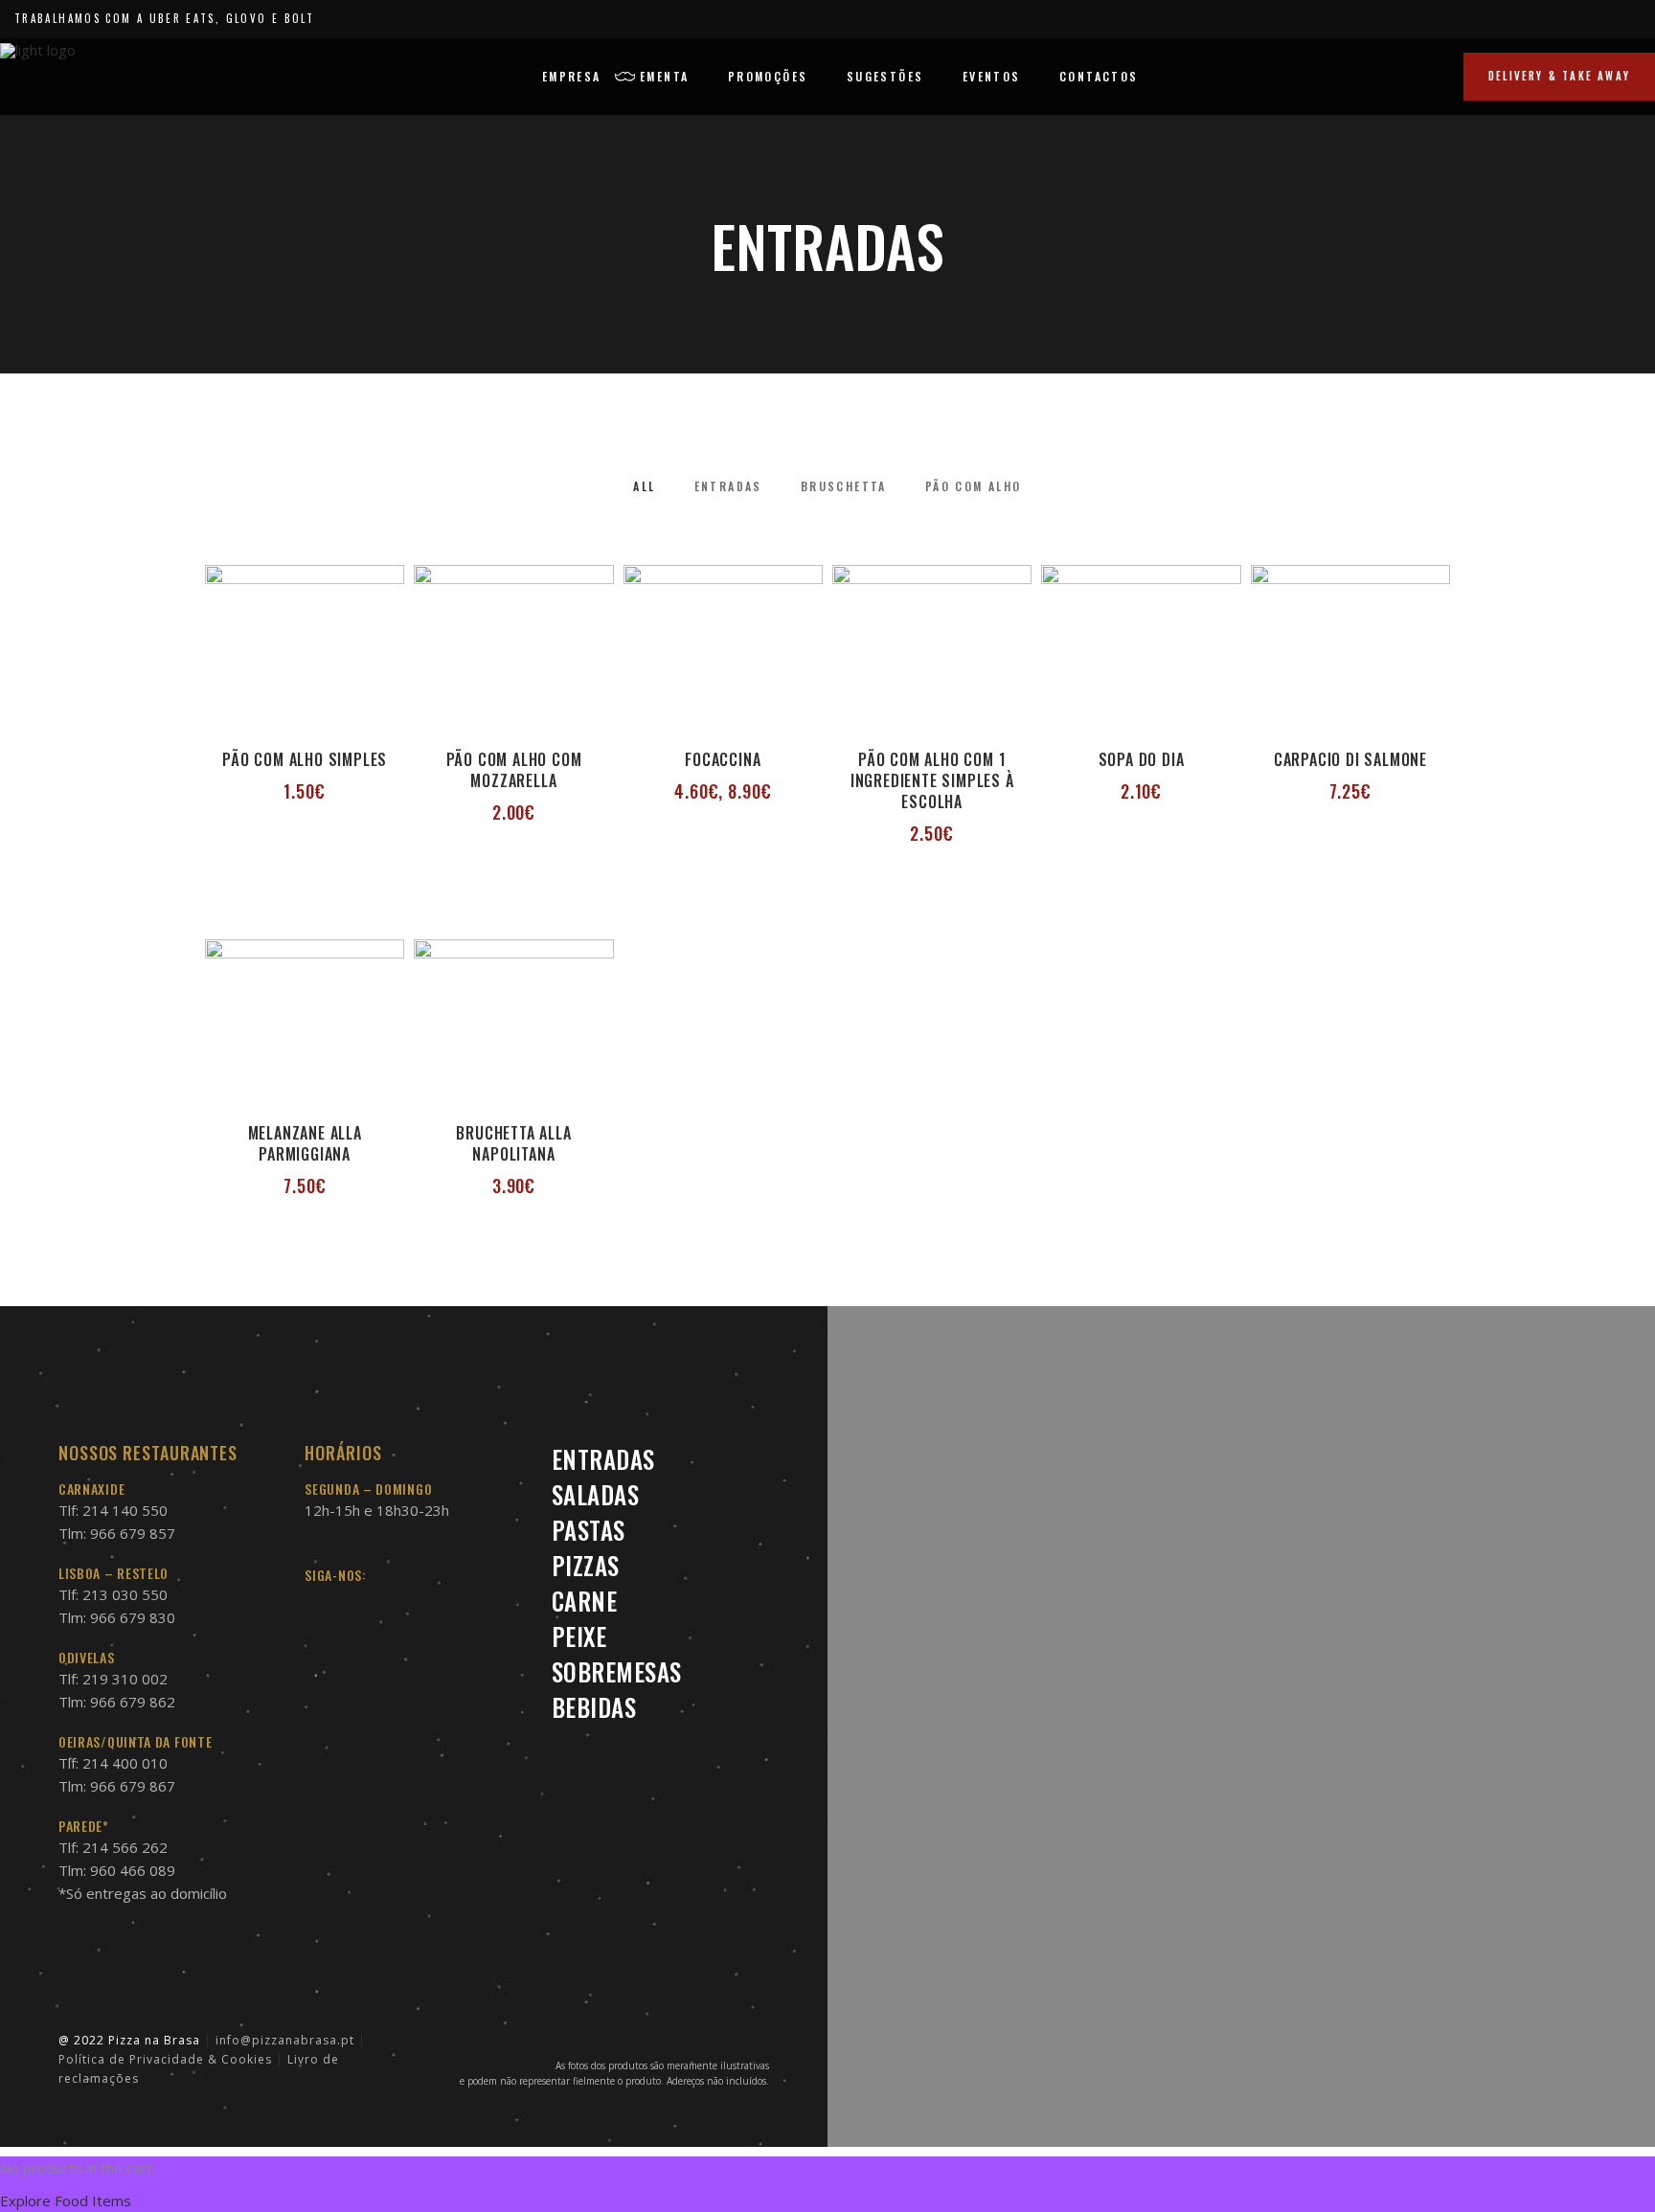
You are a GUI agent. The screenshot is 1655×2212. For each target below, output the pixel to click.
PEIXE (579, 1636)
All (644, 486)
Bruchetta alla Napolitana (513, 1143)
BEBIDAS (594, 1707)
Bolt (299, 18)
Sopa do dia (1142, 759)
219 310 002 (125, 1679)
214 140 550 (125, 1510)
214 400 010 (125, 1763)
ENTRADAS (603, 1459)
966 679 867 (133, 1786)
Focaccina (723, 759)
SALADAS (596, 1494)
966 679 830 (133, 1617)
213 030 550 (125, 1594)
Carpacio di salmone (1350, 759)
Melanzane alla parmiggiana (305, 1143)
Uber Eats (182, 18)
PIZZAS (586, 1565)
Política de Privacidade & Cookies (165, 2059)
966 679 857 (133, 1533)
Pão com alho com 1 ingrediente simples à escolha (932, 780)
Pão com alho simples (305, 759)
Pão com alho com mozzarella (514, 770)
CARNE (585, 1601)
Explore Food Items (66, 2201)
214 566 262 (125, 1847)
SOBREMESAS (617, 1671)
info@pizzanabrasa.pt (285, 2040)
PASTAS (589, 1530)
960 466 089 (133, 1870)
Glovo (247, 18)
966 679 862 (133, 1702)
